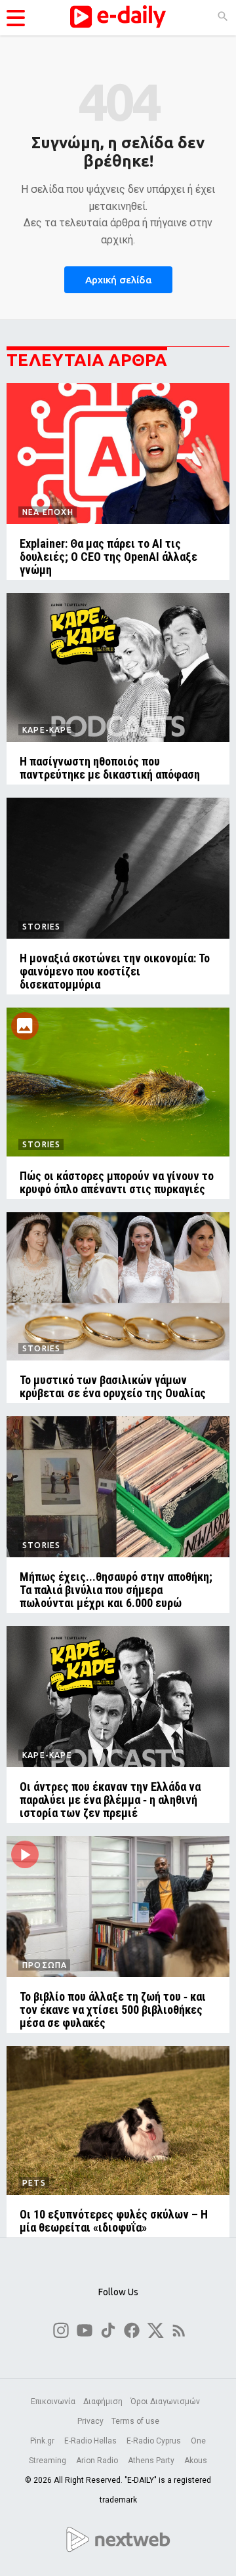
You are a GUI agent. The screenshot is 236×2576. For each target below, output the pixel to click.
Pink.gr (43, 2441)
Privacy (90, 2421)
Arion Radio (98, 2461)
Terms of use (135, 2421)
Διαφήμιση (103, 2402)
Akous (196, 2461)
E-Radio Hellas (91, 2441)
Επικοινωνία (53, 2402)
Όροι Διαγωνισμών (165, 2402)
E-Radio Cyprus (155, 2441)
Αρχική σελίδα (118, 280)
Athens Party (152, 2461)
